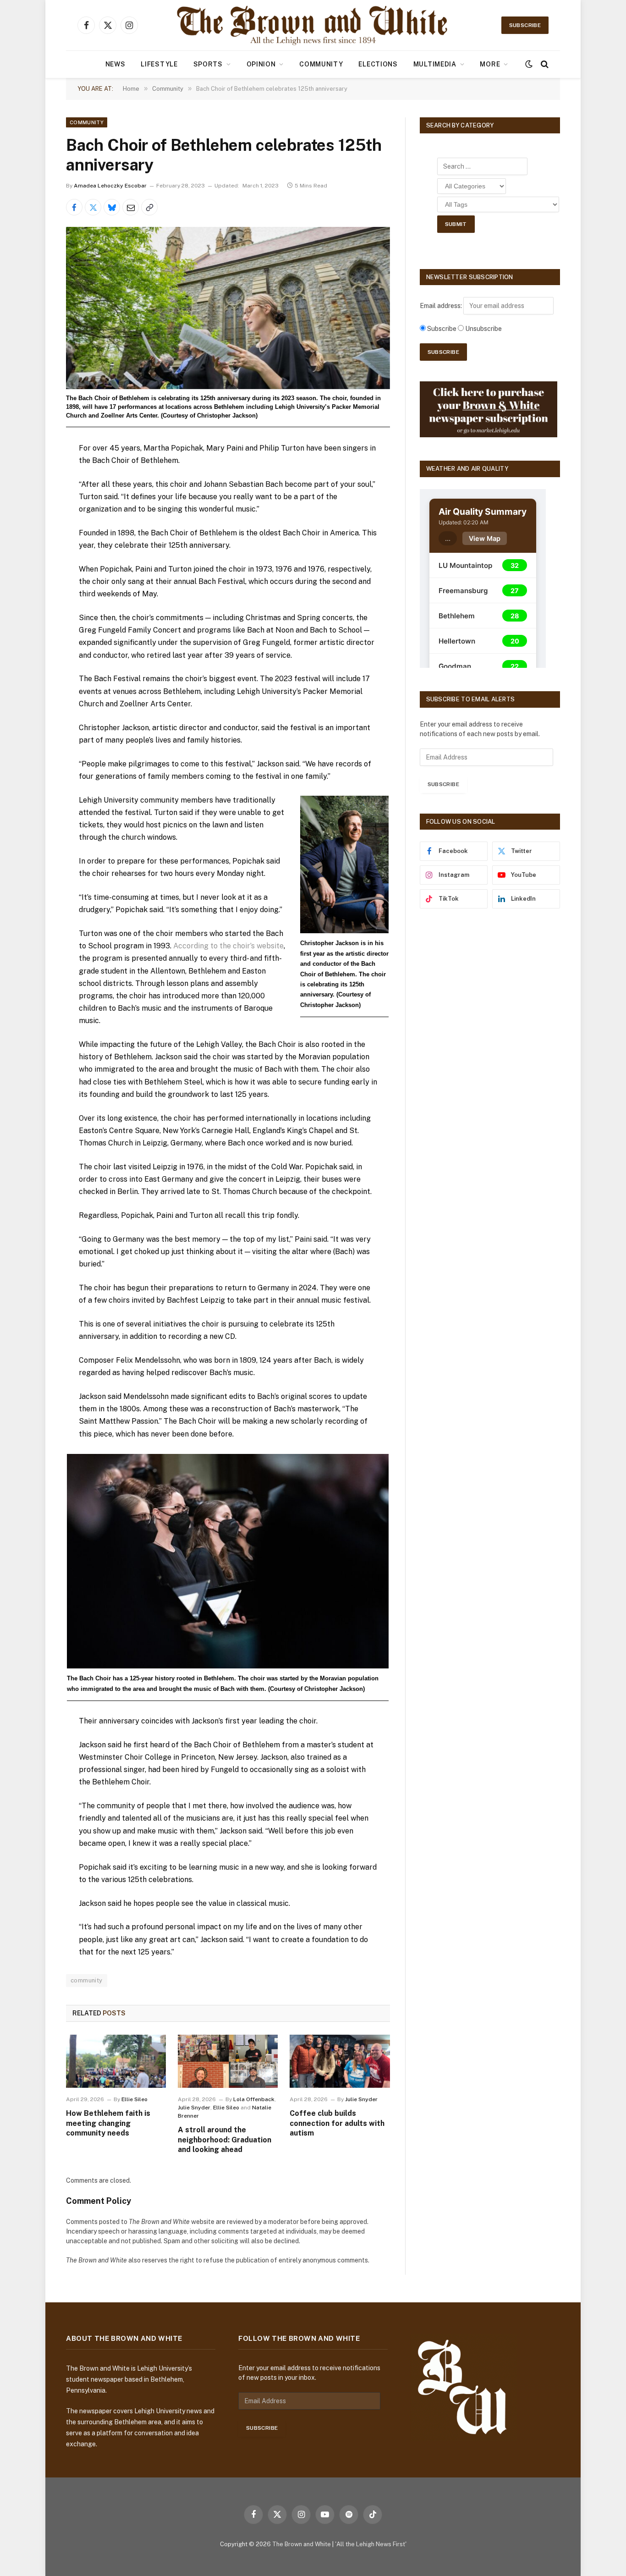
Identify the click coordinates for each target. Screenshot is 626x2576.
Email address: (442, 306)
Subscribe (525, 25)
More (490, 64)
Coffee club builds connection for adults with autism (337, 2123)
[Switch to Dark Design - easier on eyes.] (529, 64)
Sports (208, 64)
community (87, 1980)
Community (321, 64)
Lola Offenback (254, 2099)
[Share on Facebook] (74, 207)
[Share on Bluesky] (112, 207)
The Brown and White (302, 2544)
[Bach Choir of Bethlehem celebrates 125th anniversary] (228, 308)
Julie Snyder (194, 2108)
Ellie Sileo (135, 2099)
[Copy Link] (149, 207)
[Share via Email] (131, 207)
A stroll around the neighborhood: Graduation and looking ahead (225, 2140)
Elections (378, 64)
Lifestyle (159, 64)
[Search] (544, 64)
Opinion (261, 64)
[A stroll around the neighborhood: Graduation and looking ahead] (228, 2061)
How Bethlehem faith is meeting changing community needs (108, 2123)
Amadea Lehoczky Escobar (110, 186)
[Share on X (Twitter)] (93, 207)
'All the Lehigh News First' (371, 2544)
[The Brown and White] (313, 25)
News (115, 64)
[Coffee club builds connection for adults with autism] (340, 2061)
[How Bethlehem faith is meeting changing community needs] (116, 2061)
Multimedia (435, 64)
